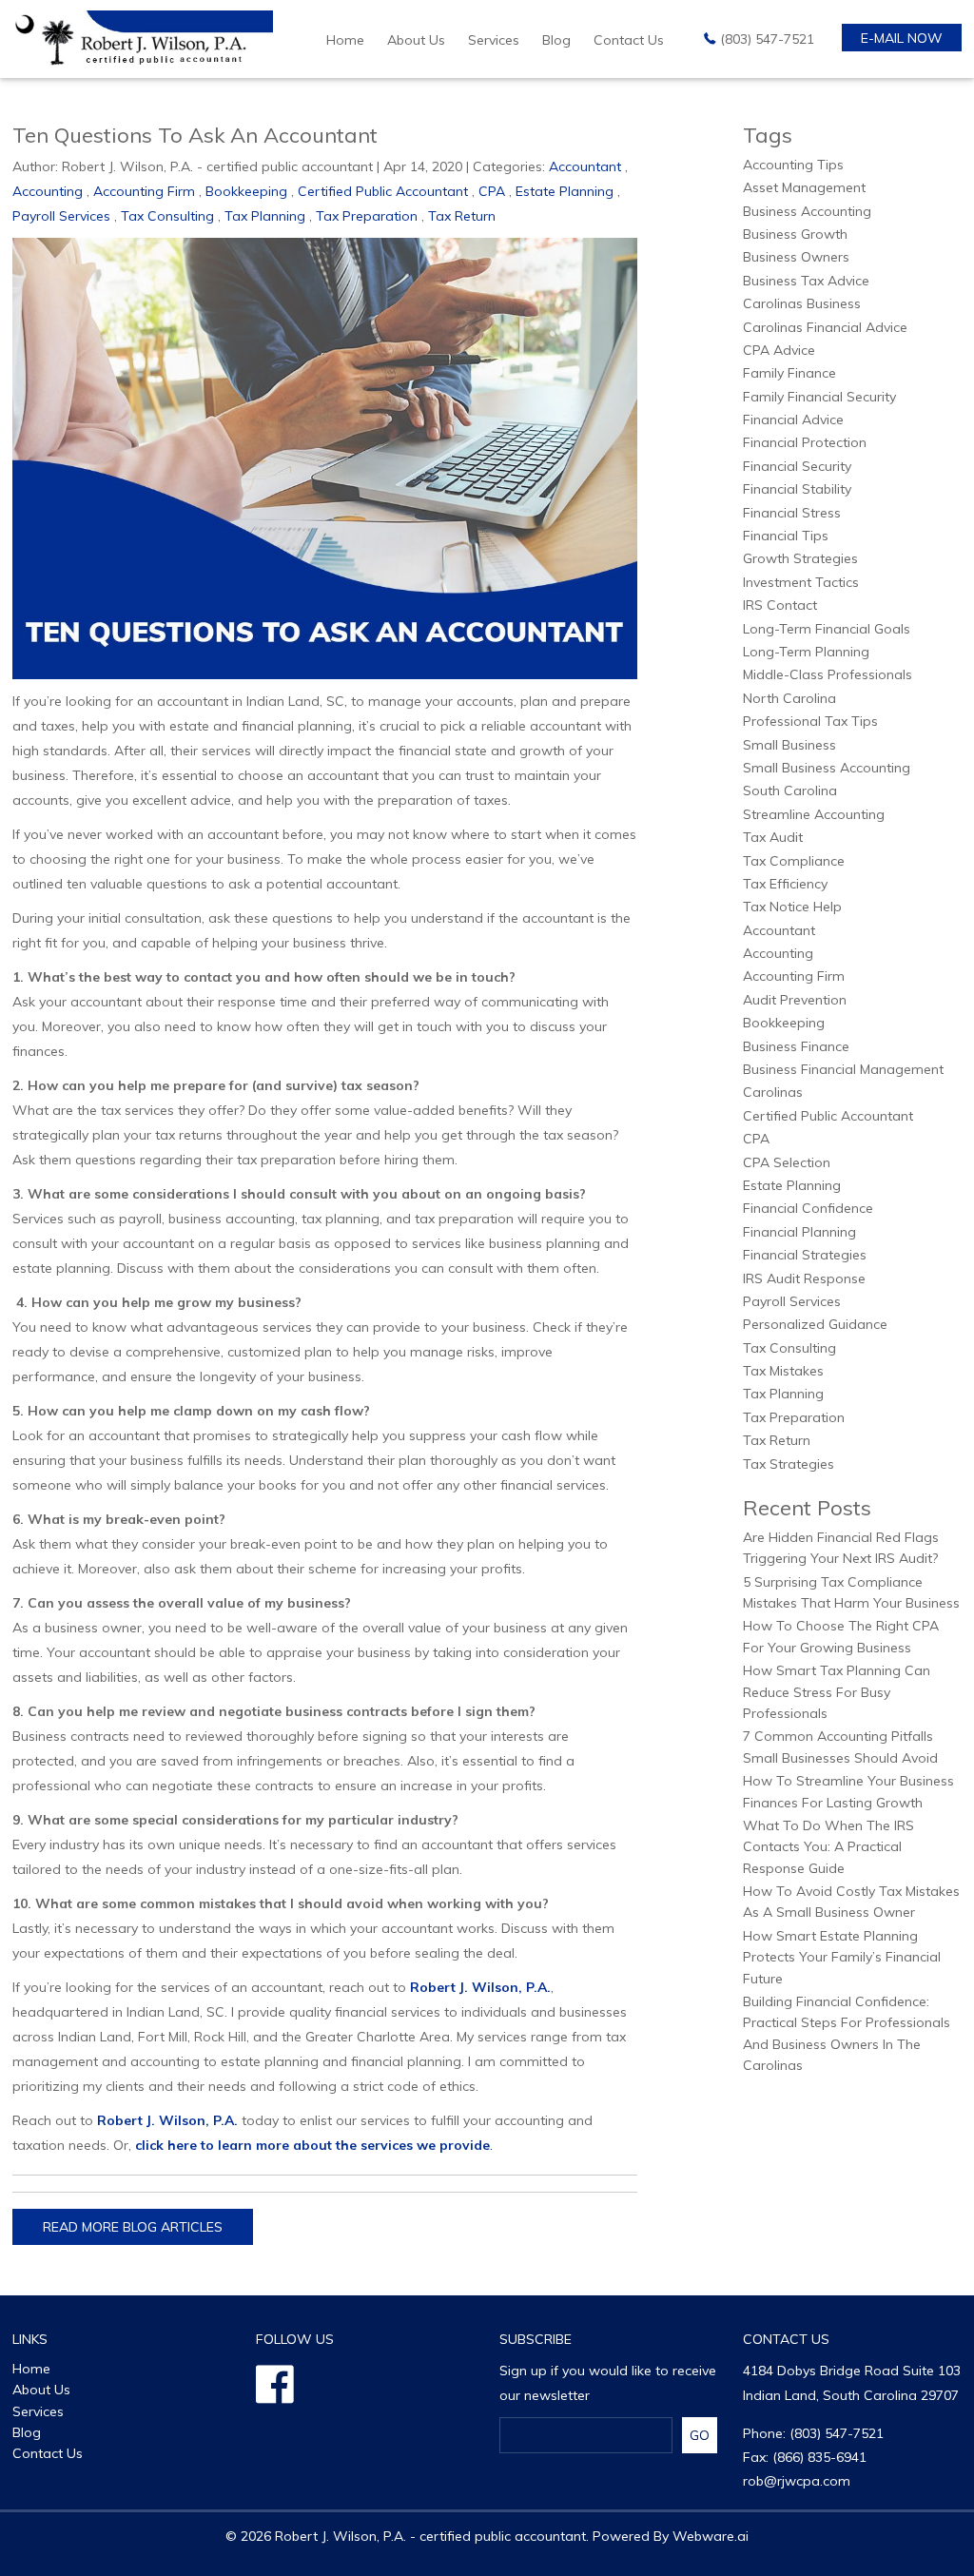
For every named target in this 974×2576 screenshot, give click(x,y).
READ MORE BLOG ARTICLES (133, 2227)
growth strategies (800, 558)
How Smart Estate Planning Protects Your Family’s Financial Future (842, 1957)
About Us (416, 40)
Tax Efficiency (785, 884)
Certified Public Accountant (383, 191)
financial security (797, 466)
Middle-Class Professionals (828, 674)
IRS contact (780, 605)
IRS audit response (804, 1278)
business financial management (843, 1069)
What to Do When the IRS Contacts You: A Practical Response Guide (828, 1847)
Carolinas (773, 1092)
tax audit (773, 837)
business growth (795, 234)
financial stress (792, 513)
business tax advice (806, 281)
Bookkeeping (246, 191)
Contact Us (629, 40)
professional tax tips (810, 721)
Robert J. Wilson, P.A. (480, 1987)
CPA (492, 191)
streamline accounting (814, 814)
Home (345, 40)
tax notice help (792, 907)
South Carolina (790, 790)
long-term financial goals (827, 629)
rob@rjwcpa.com (797, 2481)
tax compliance (794, 861)
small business (789, 745)
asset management (804, 187)
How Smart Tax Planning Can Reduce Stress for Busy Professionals (837, 1692)
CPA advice (779, 350)
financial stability (797, 489)
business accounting (807, 211)
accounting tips (793, 165)
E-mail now (902, 38)
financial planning (799, 1232)
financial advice (793, 420)
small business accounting (827, 768)
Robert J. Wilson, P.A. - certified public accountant (430, 2536)
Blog (556, 40)
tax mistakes (783, 1371)
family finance (789, 373)
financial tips (786, 536)
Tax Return (462, 216)
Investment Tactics (801, 582)
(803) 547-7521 (767, 39)
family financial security (819, 397)
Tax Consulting (167, 216)
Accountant (585, 166)
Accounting (48, 191)
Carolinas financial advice (825, 327)
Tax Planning (265, 216)
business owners (796, 257)
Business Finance (796, 1046)
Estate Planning (565, 191)
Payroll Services (61, 216)
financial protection (805, 442)
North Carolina (789, 698)
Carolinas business (802, 303)
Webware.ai (711, 2536)
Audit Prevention (795, 1000)
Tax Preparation (367, 216)
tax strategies (789, 1464)
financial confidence (808, 1208)
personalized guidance (815, 1324)
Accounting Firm (144, 191)
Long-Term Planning (806, 652)
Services (494, 40)
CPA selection (787, 1162)
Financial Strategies (805, 1255)
